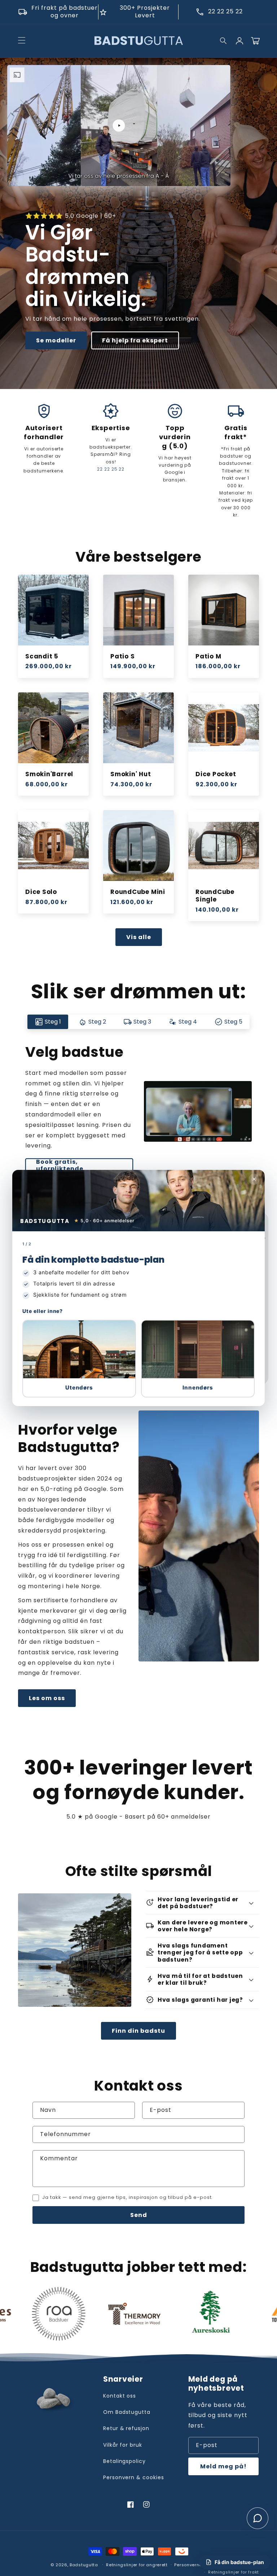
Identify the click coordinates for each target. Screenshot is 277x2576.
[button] (79, 1359)
